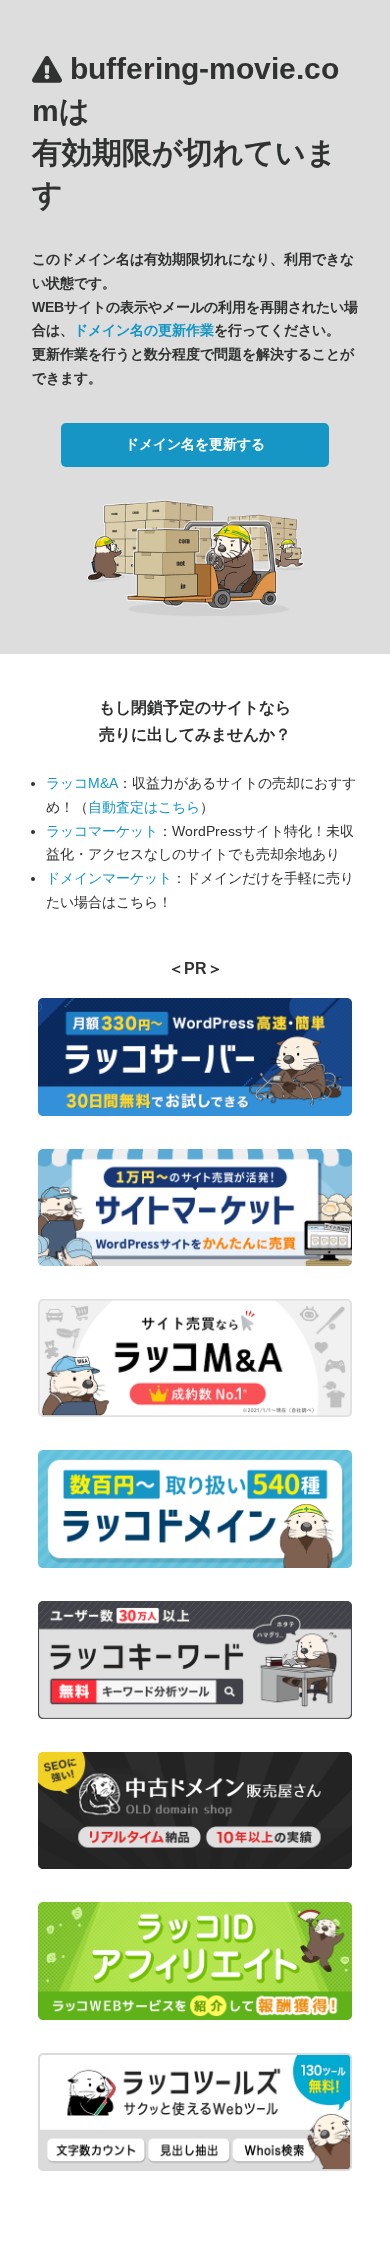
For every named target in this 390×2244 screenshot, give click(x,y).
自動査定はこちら (144, 807)
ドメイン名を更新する (195, 444)
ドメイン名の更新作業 (144, 330)
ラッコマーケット (102, 831)
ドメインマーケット (109, 878)
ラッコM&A (82, 783)
